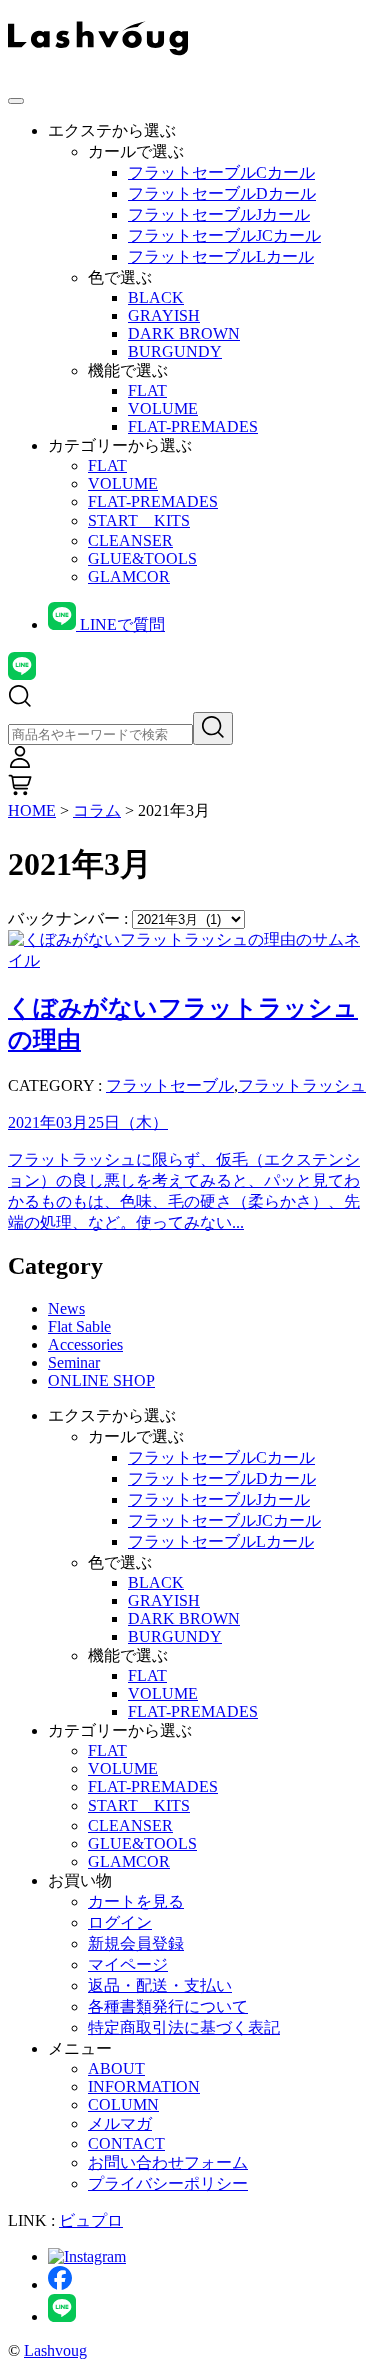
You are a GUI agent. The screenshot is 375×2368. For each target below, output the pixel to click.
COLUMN (123, 2104)
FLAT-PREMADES (193, 426)
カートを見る (136, 1901)
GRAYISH (164, 315)
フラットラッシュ (302, 1085)
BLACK (156, 297)
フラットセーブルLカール (221, 256)
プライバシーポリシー (168, 2183)
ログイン (120, 1922)
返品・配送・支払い (160, 1985)
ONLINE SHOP (101, 1380)
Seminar (74, 1362)
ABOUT (116, 2068)
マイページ (128, 1964)
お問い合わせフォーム (168, 2162)
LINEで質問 (120, 624)
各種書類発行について (168, 2006)
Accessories (85, 1344)
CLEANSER (130, 540)
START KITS (139, 520)
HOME (32, 810)
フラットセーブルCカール (221, 172)
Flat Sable (79, 1326)
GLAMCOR (129, 576)
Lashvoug (55, 2350)
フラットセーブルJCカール (224, 235)
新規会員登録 (136, 1943)
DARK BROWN (184, 333)
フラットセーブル (170, 1085)
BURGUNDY (175, 351)
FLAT (147, 390)
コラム (97, 810)
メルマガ (120, 2123)
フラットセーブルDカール (222, 193)
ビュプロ (91, 2220)
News (66, 1308)
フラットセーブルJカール (219, 214)
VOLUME (163, 408)
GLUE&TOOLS (142, 558)
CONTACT (126, 2143)
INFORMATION (144, 2086)
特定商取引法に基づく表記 (184, 2027)
